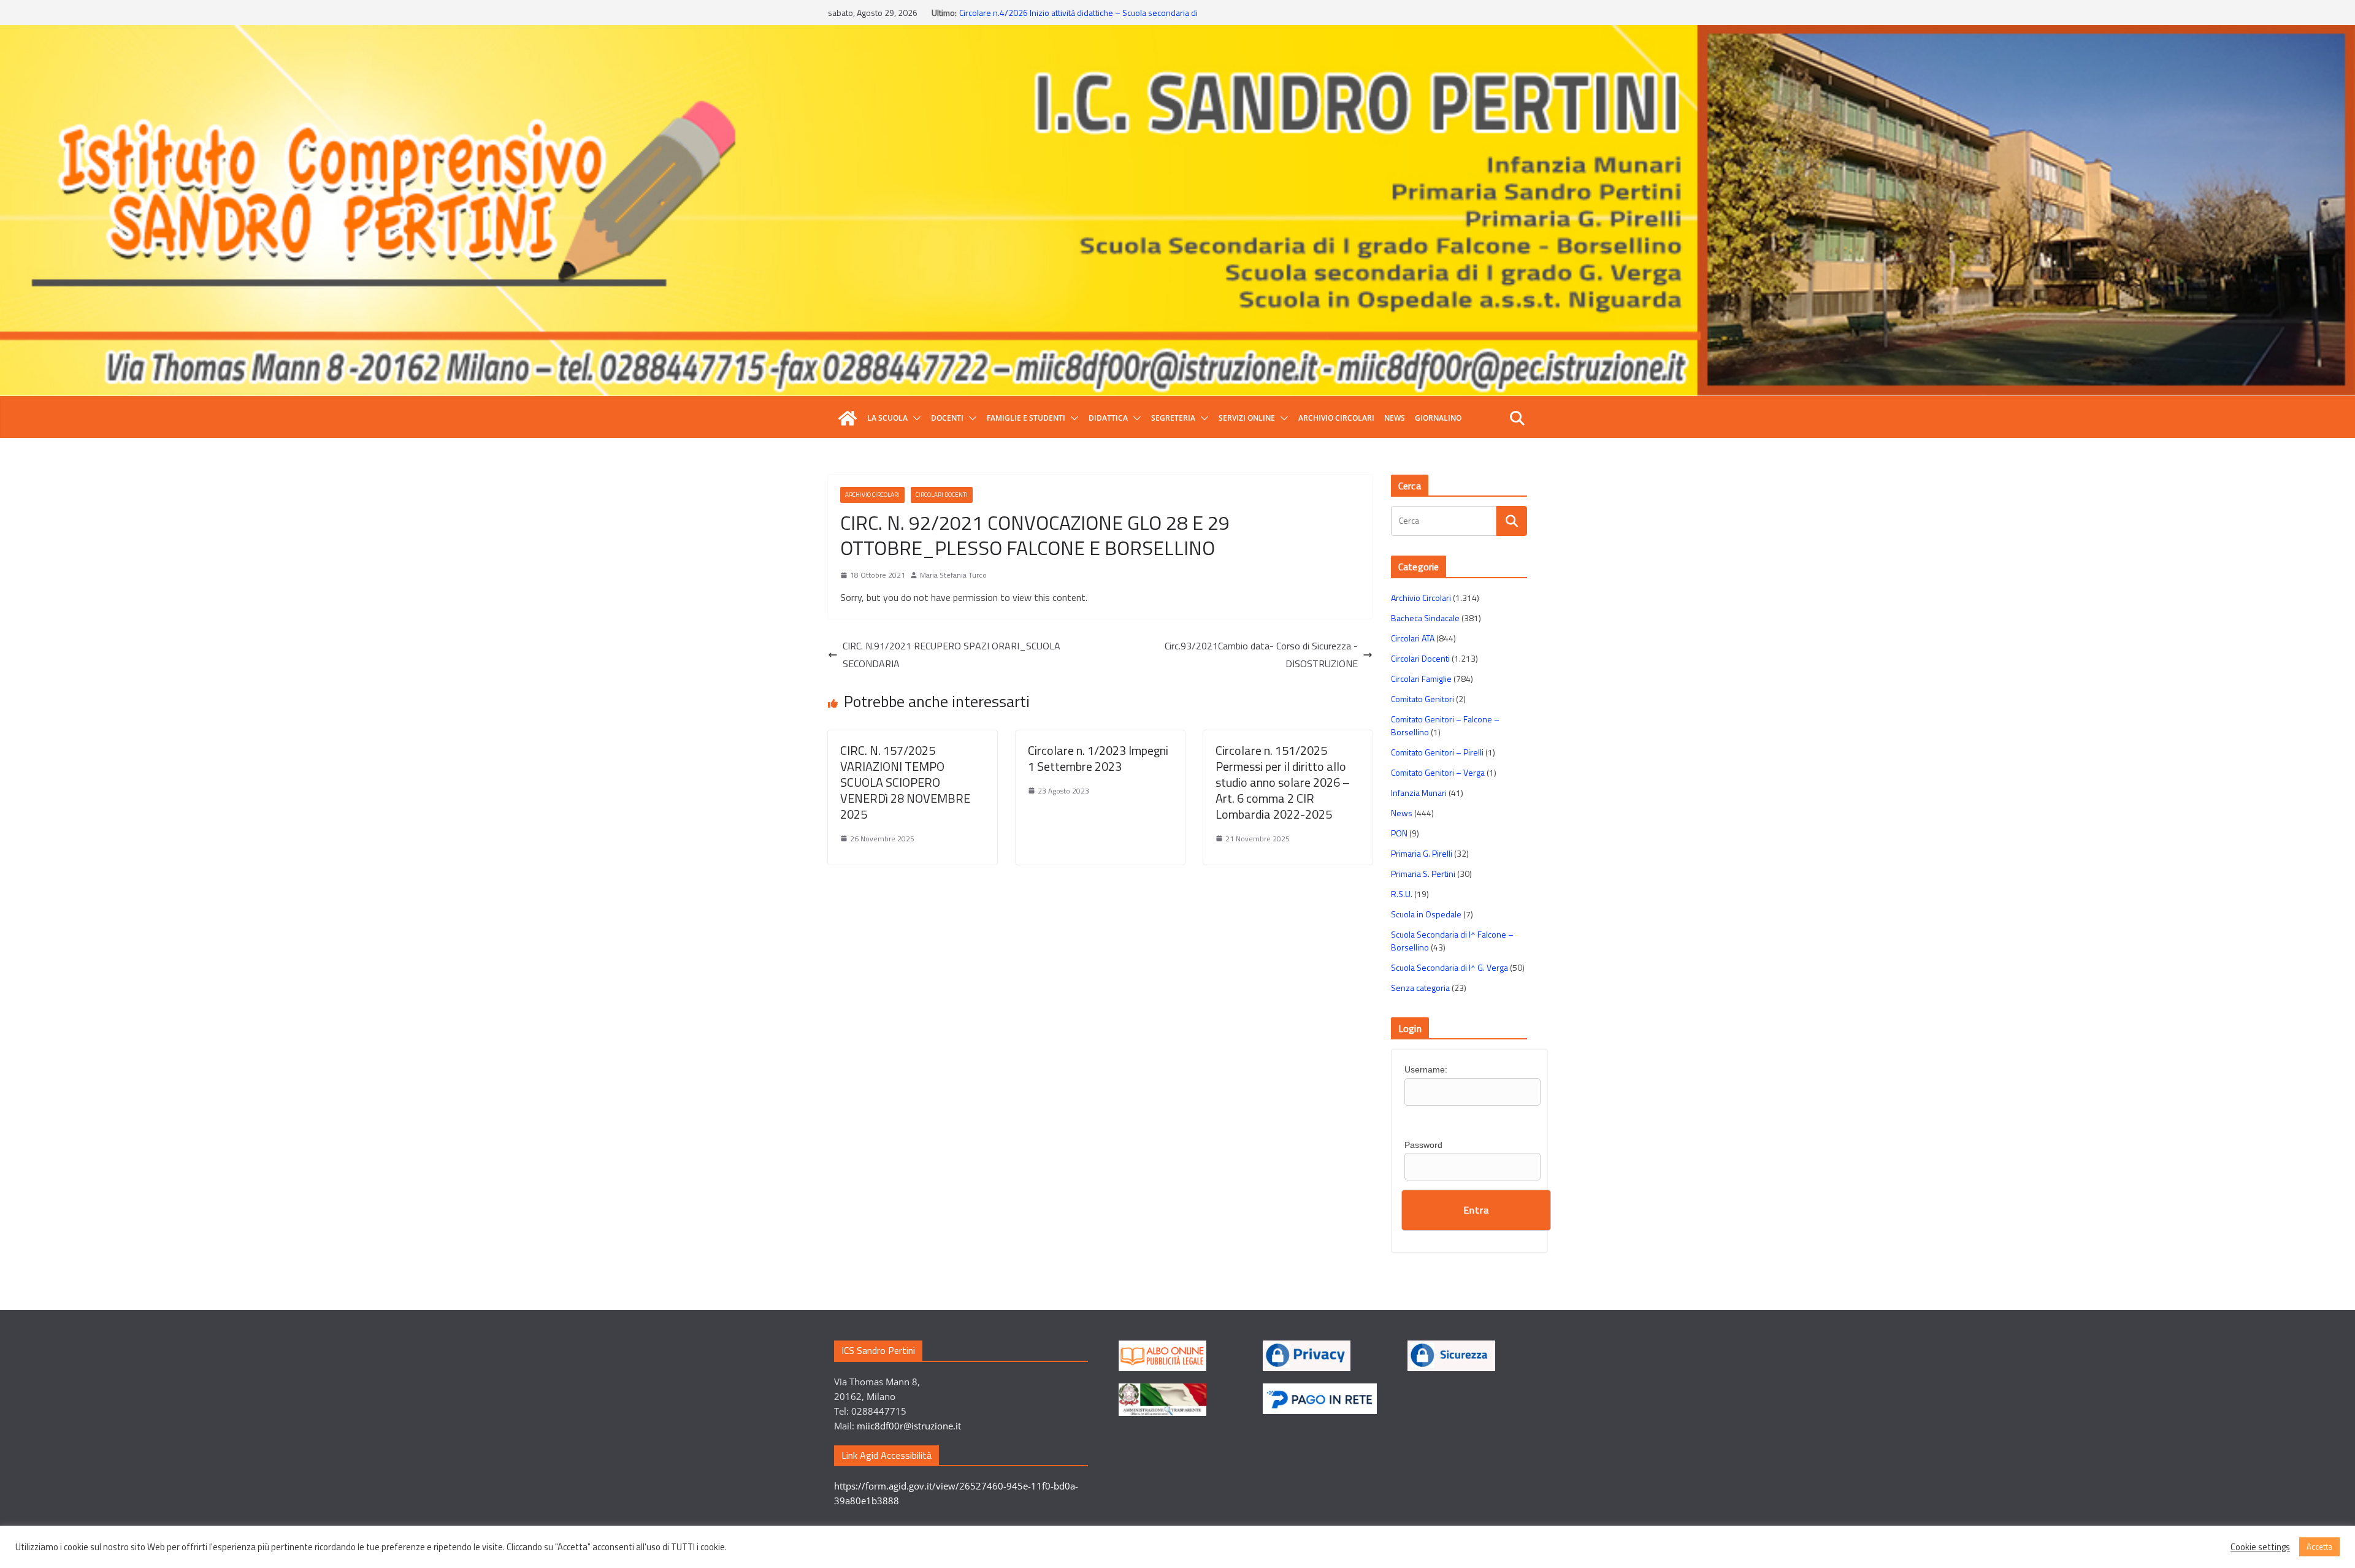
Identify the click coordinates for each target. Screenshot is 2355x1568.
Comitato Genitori (1423, 699)
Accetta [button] (2319, 1547)
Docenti (947, 418)
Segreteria (1173, 418)
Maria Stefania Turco (953, 575)
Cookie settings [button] (2260, 1547)
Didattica (1108, 418)
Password (1423, 1145)
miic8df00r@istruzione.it (909, 1426)
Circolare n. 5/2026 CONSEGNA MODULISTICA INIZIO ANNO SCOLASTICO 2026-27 (1066, 19)
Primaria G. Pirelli (1422, 853)
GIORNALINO (1438, 418)
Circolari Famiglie (1421, 679)
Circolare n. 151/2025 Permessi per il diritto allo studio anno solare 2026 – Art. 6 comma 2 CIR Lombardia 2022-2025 (1283, 782)
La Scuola (887, 418)
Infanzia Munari (1419, 793)
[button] (914, 418)
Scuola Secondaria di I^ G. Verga (1449, 967)
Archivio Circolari (1336, 418)
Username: (1426, 1069)
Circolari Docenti (942, 495)
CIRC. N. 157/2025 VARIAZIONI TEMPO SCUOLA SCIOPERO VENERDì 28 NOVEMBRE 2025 (905, 782)
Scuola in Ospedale (1426, 914)
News (1395, 418)
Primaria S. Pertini (1423, 874)
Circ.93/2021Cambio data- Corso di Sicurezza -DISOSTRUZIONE (1261, 655)
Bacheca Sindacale (1425, 618)
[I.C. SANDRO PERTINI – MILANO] (848, 418)
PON (1399, 833)
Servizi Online (1247, 418)
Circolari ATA (1413, 638)
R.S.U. (1402, 894)
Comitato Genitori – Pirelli (1437, 752)
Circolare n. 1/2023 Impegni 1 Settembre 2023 (1098, 758)
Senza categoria (1420, 988)
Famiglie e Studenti (1026, 418)
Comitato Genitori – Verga (1438, 772)
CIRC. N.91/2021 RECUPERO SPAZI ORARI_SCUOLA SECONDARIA (952, 655)
